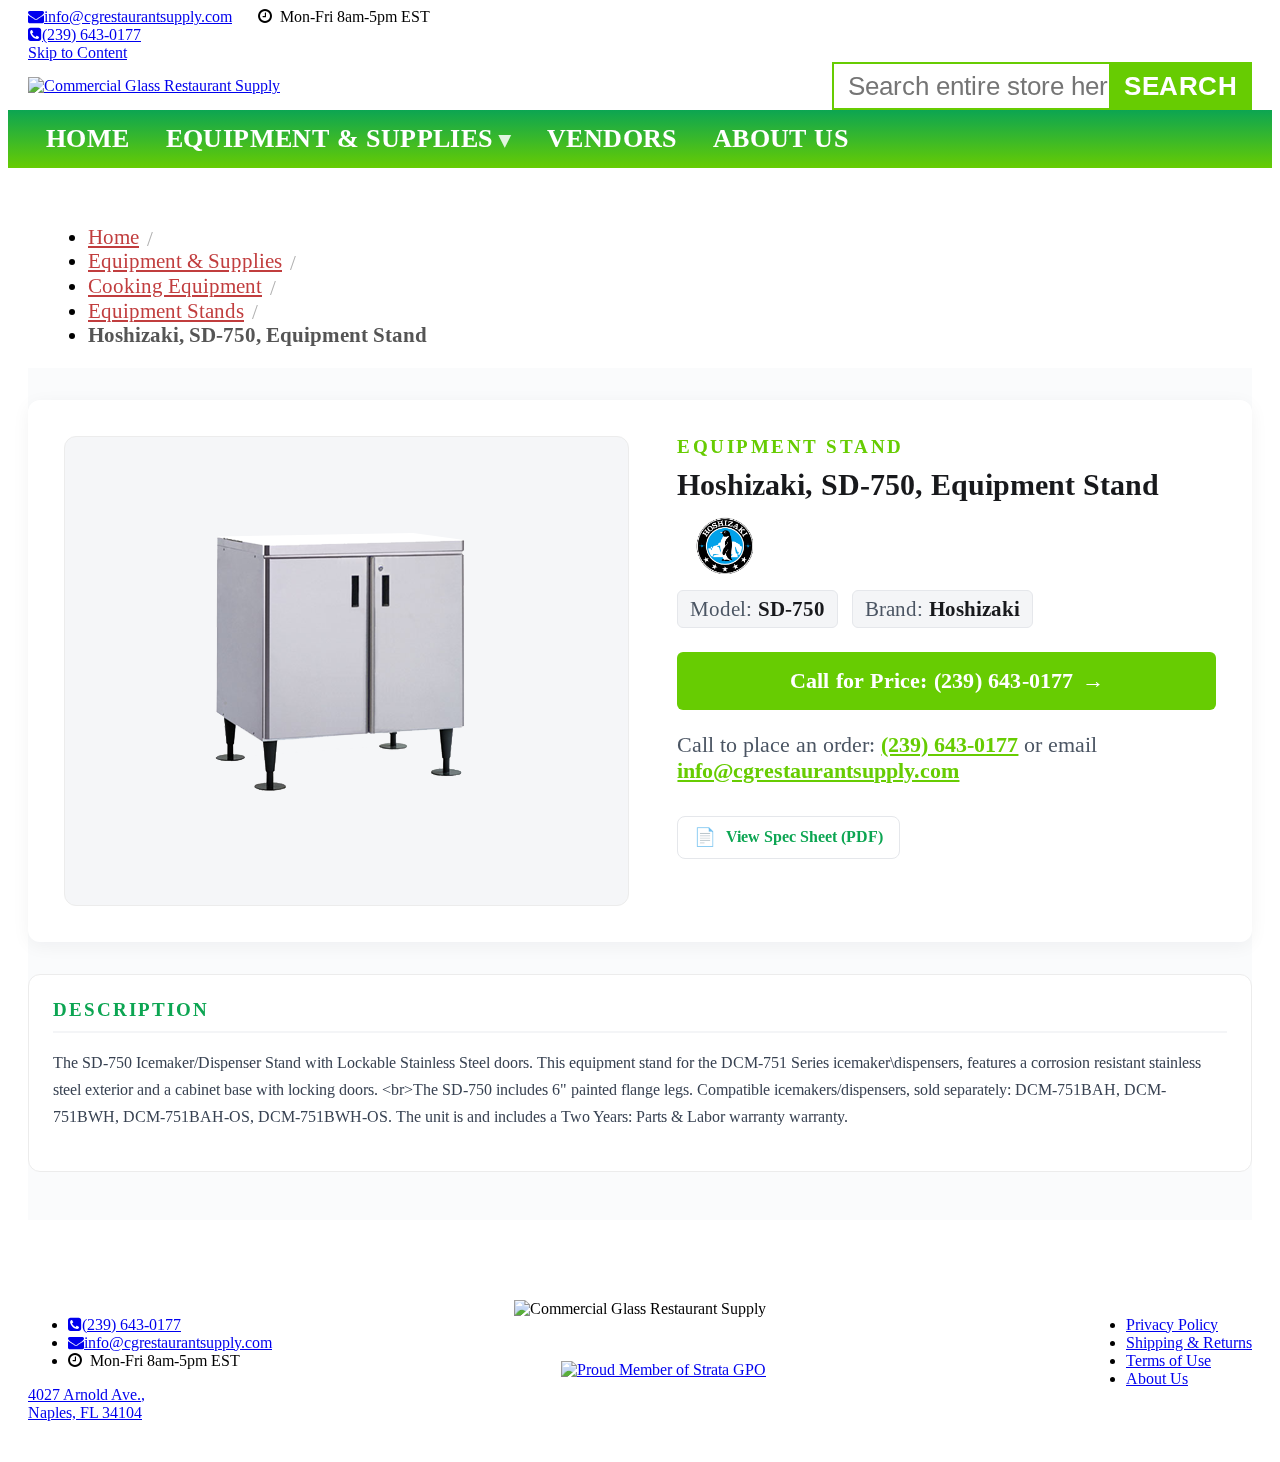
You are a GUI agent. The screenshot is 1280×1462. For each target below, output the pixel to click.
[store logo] (154, 86)
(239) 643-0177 (949, 744)
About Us (1157, 1378)
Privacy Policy (1172, 1324)
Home (113, 236)
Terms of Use (1168, 1360)
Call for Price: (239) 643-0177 (947, 680)
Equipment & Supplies (185, 260)
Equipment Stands (166, 310)
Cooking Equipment (175, 285)
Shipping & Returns (1189, 1342)
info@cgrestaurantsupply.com (818, 770)
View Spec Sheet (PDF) (804, 836)
